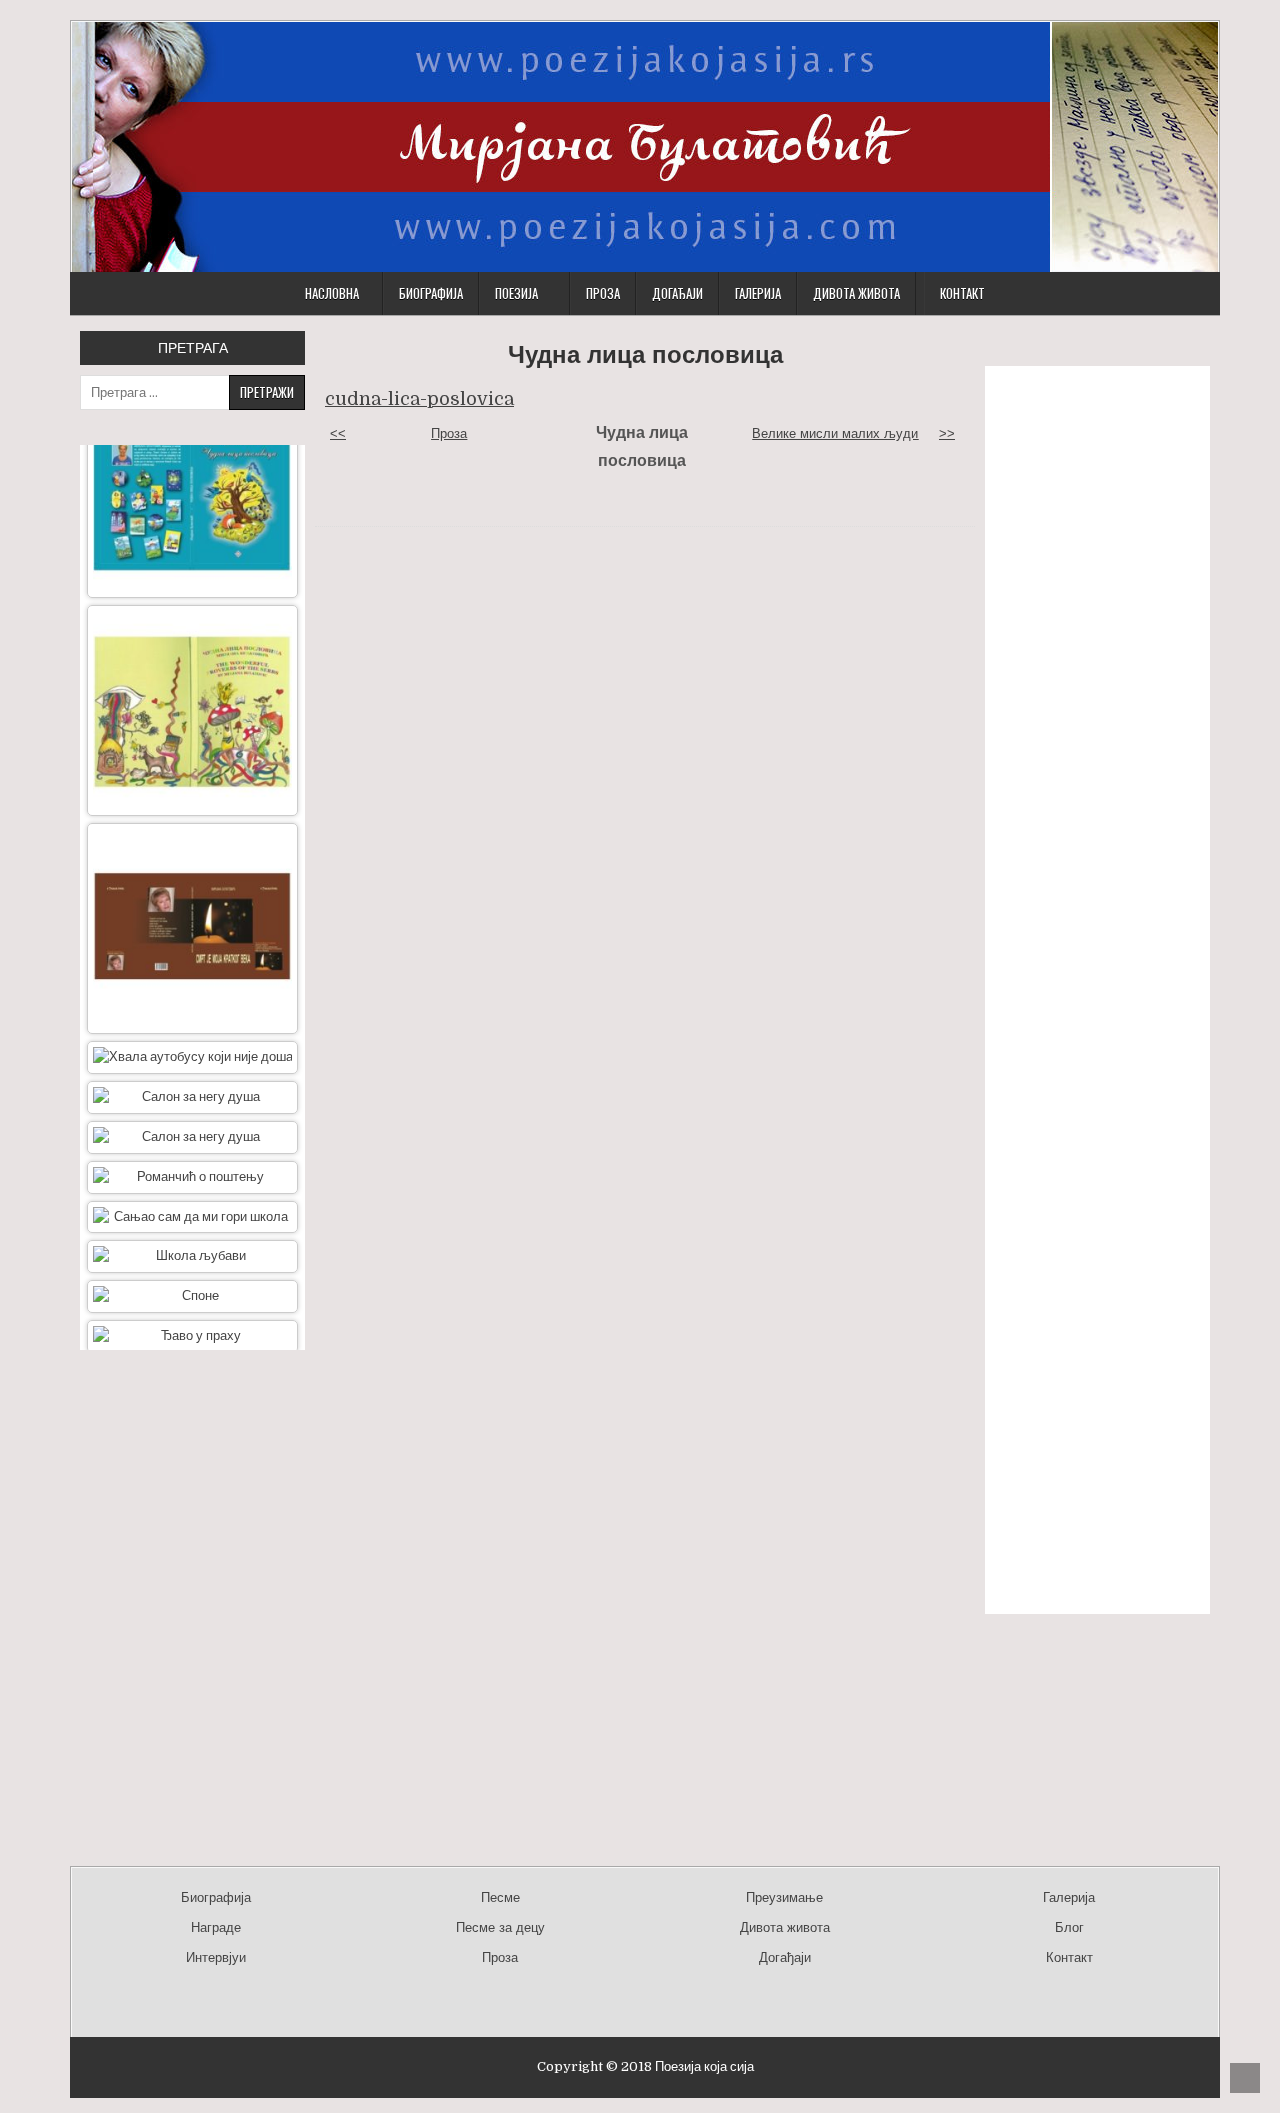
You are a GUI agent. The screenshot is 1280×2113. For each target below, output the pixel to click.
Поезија (516, 293)
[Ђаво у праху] (192, 1298)
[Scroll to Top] (1245, 2078)
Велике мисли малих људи (835, 433)
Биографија (431, 293)
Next (192, 1372)
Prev (192, 422)
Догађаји (677, 293)
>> (947, 433)
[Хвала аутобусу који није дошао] (192, 1019)
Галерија (758, 293)
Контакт (962, 293)
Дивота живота (856, 293)
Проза (603, 293)
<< (338, 433)
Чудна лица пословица (645, 354)
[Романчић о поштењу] (192, 1139)
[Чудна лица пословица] (192, 454)
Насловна (332, 293)
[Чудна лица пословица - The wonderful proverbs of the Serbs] (192, 672)
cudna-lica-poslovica (419, 399)
